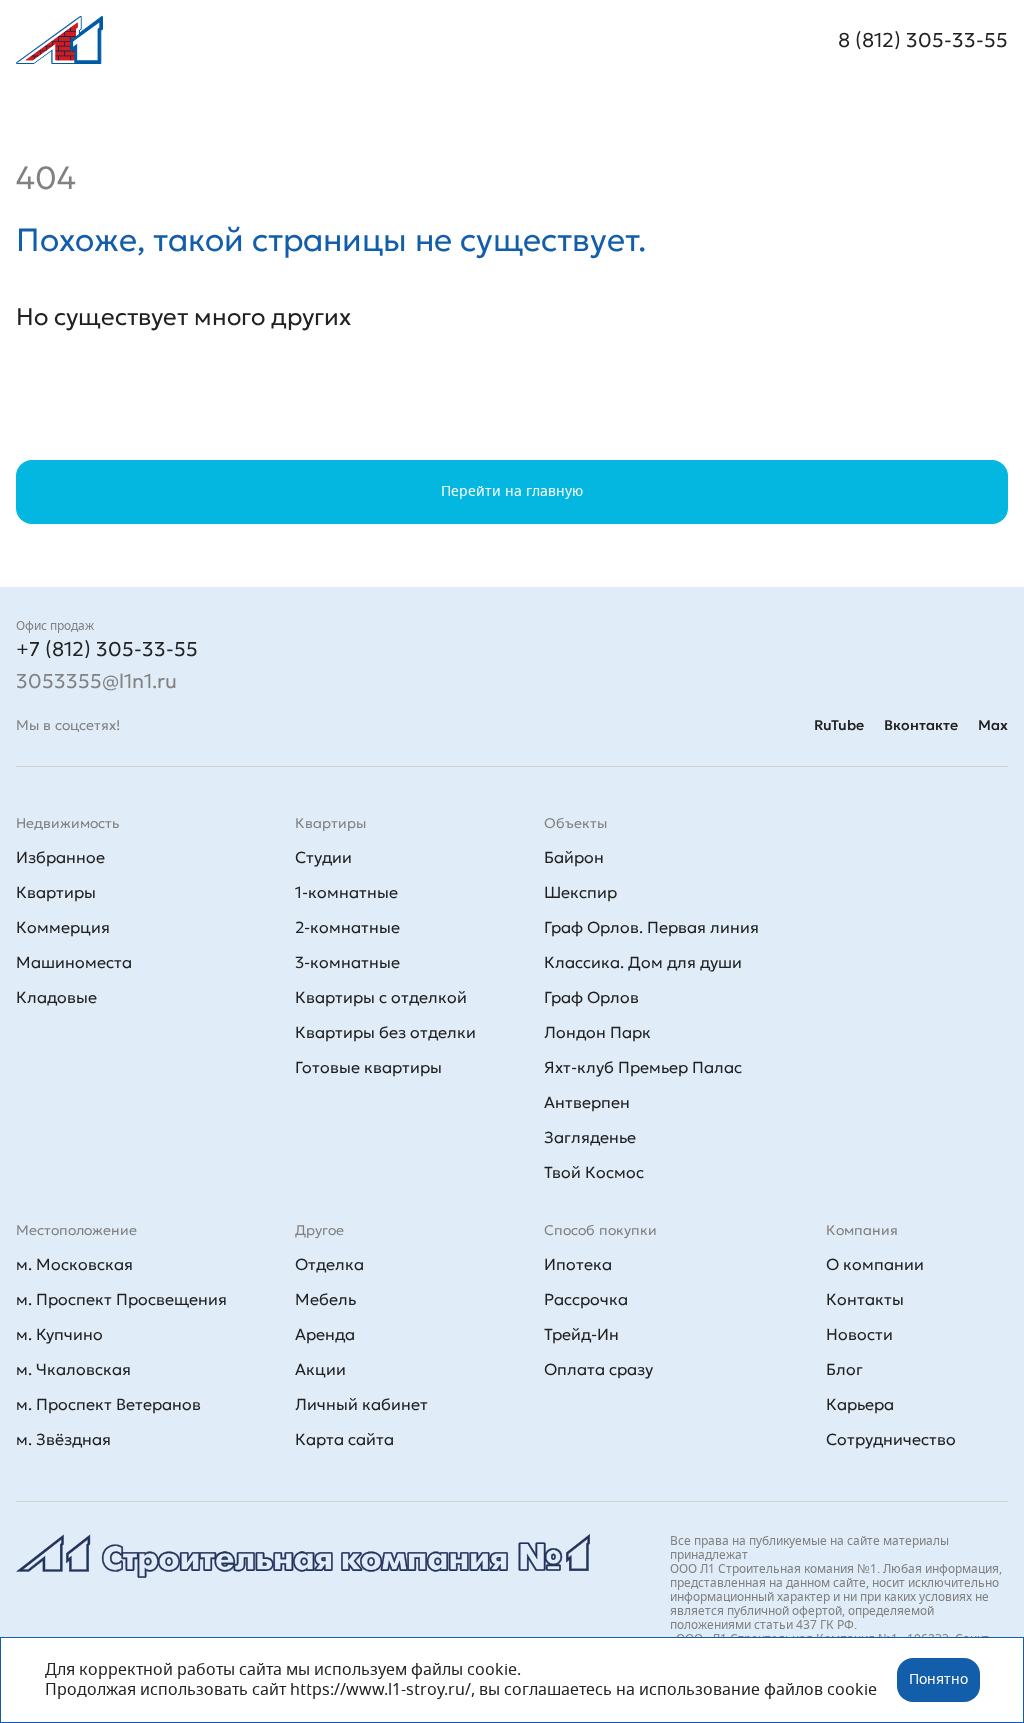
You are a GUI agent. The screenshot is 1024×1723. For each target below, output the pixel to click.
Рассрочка (586, 1299)
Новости (859, 1334)
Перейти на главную (512, 492)
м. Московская (74, 1264)
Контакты (865, 1299)
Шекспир (580, 892)
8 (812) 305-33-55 (923, 40)
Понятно (938, 1680)
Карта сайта (344, 1439)
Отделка (329, 1264)
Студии (323, 857)
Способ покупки (600, 1230)
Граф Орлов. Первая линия (651, 927)
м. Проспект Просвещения (121, 1299)
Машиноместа (74, 962)
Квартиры (56, 892)
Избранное (60, 857)
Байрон (574, 857)
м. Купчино (59, 1334)
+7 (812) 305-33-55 (107, 649)
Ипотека (578, 1264)
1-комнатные (346, 892)
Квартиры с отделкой (381, 997)
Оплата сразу (598, 1369)
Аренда (325, 1334)
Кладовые (56, 997)
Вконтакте (921, 725)
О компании (875, 1264)
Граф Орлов (591, 997)
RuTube (839, 725)
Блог (844, 1369)
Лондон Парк (597, 1032)
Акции (320, 1369)
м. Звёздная (63, 1439)
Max (993, 725)
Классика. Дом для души (643, 962)
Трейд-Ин (581, 1334)
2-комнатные (347, 927)
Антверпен (587, 1102)
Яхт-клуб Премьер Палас (643, 1067)
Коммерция (63, 927)
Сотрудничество (891, 1439)
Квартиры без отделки (385, 1032)
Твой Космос (594, 1172)
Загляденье (590, 1137)
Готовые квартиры (368, 1067)
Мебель (325, 1299)
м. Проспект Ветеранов (108, 1404)
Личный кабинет (361, 1404)
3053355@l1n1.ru (96, 681)
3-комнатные (347, 962)
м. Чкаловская (73, 1369)
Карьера (860, 1404)
